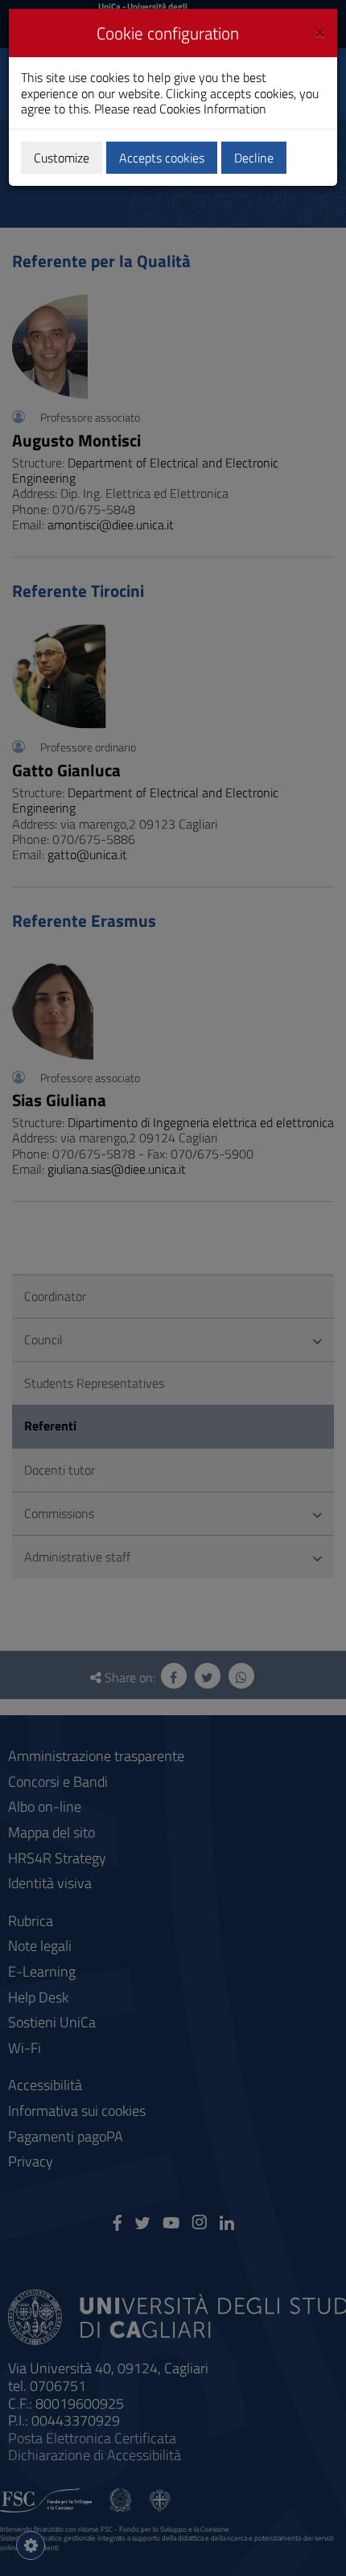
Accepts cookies (162, 158)
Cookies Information (213, 109)
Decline (254, 158)
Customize (62, 158)
